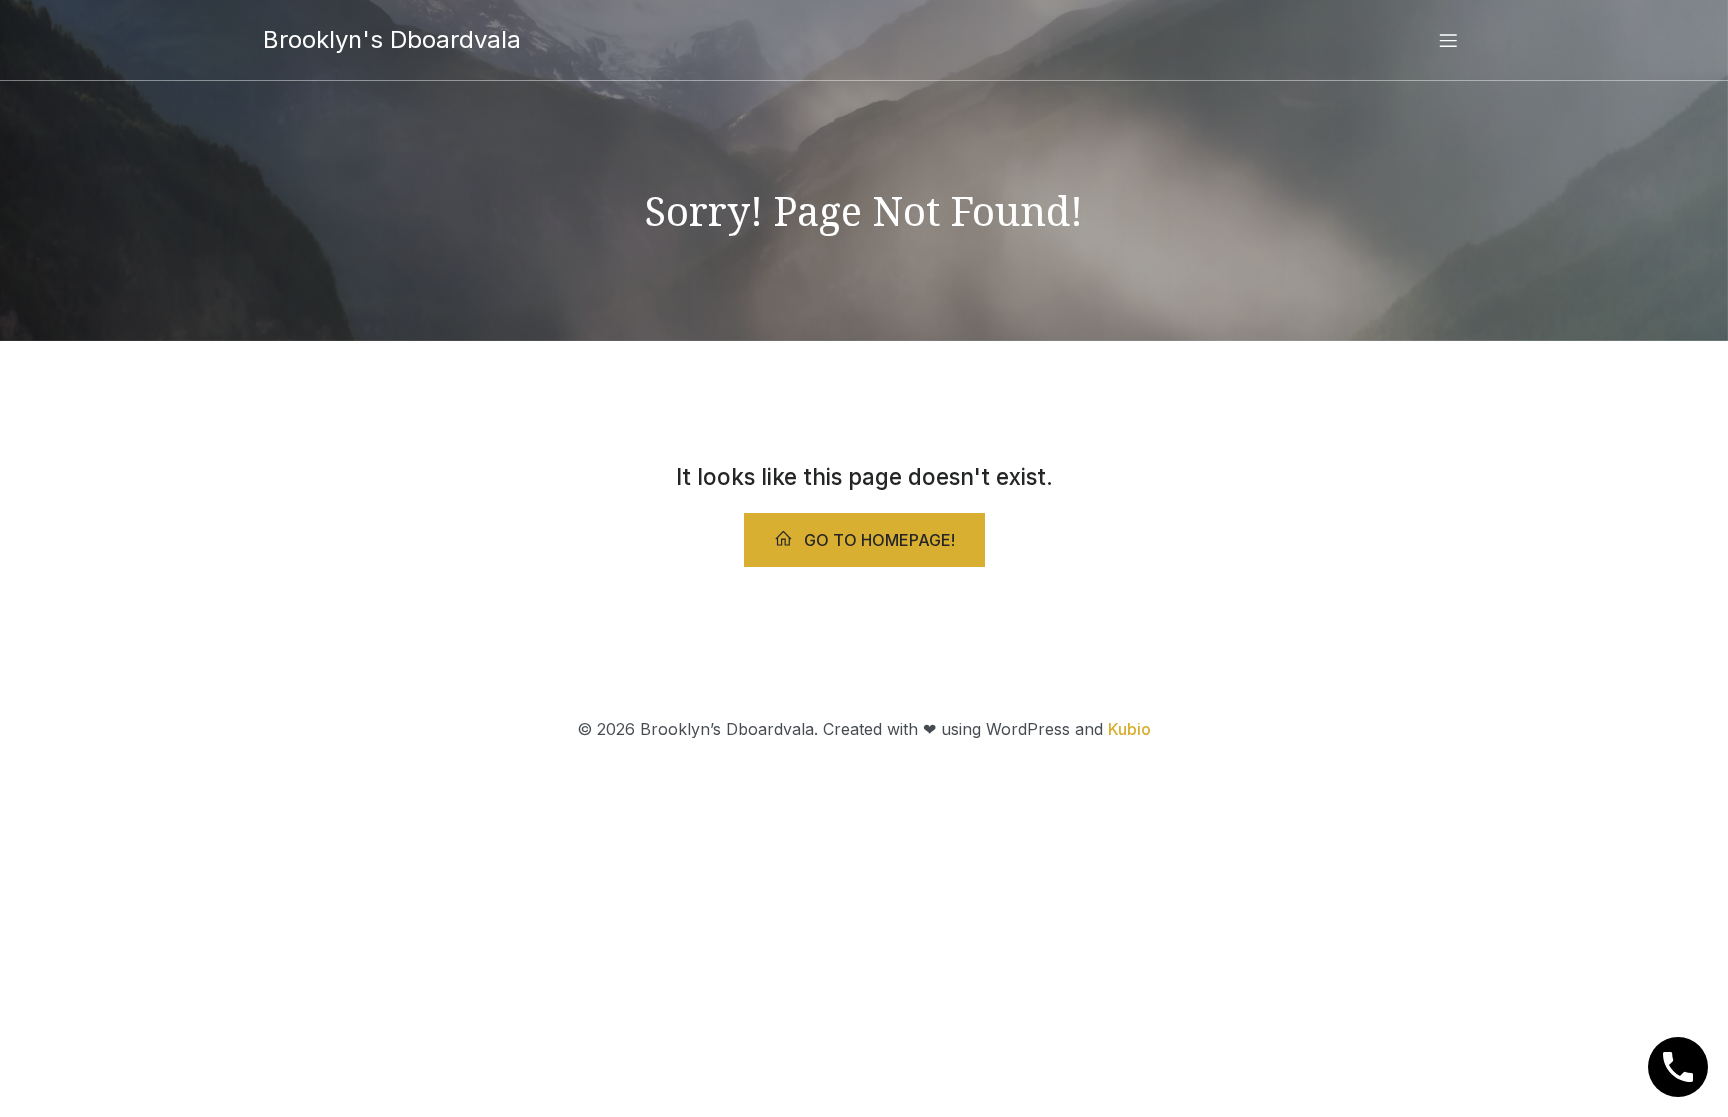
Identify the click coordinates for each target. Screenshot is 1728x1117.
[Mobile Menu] (1448, 40)
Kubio (1129, 729)
